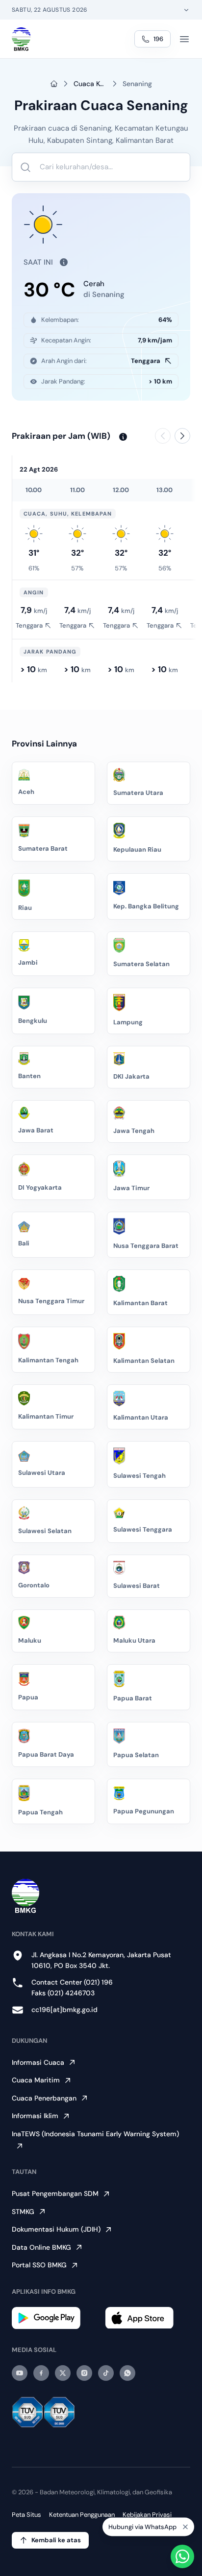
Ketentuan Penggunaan (82, 2515)
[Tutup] (185, 2531)
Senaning (137, 84)
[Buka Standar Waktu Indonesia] (186, 10)
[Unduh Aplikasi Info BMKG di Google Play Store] (54, 2318)
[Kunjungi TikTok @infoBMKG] (106, 2373)
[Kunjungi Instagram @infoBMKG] (84, 2373)
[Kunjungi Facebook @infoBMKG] (41, 2373)
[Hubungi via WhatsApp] (182, 2556)
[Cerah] (34, 534)
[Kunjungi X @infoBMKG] (63, 2373)
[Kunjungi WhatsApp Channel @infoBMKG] (127, 2373)
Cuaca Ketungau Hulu (90, 84)
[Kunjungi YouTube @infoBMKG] (20, 2373)
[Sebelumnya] (163, 436)
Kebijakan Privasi (147, 2515)
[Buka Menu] (184, 39)
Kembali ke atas (56, 2540)
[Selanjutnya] (182, 436)
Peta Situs (26, 2515)
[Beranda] (21, 39)
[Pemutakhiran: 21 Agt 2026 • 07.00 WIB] (120, 437)
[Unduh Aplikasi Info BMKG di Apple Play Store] (148, 2318)
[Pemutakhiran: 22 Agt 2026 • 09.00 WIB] (61, 262)
